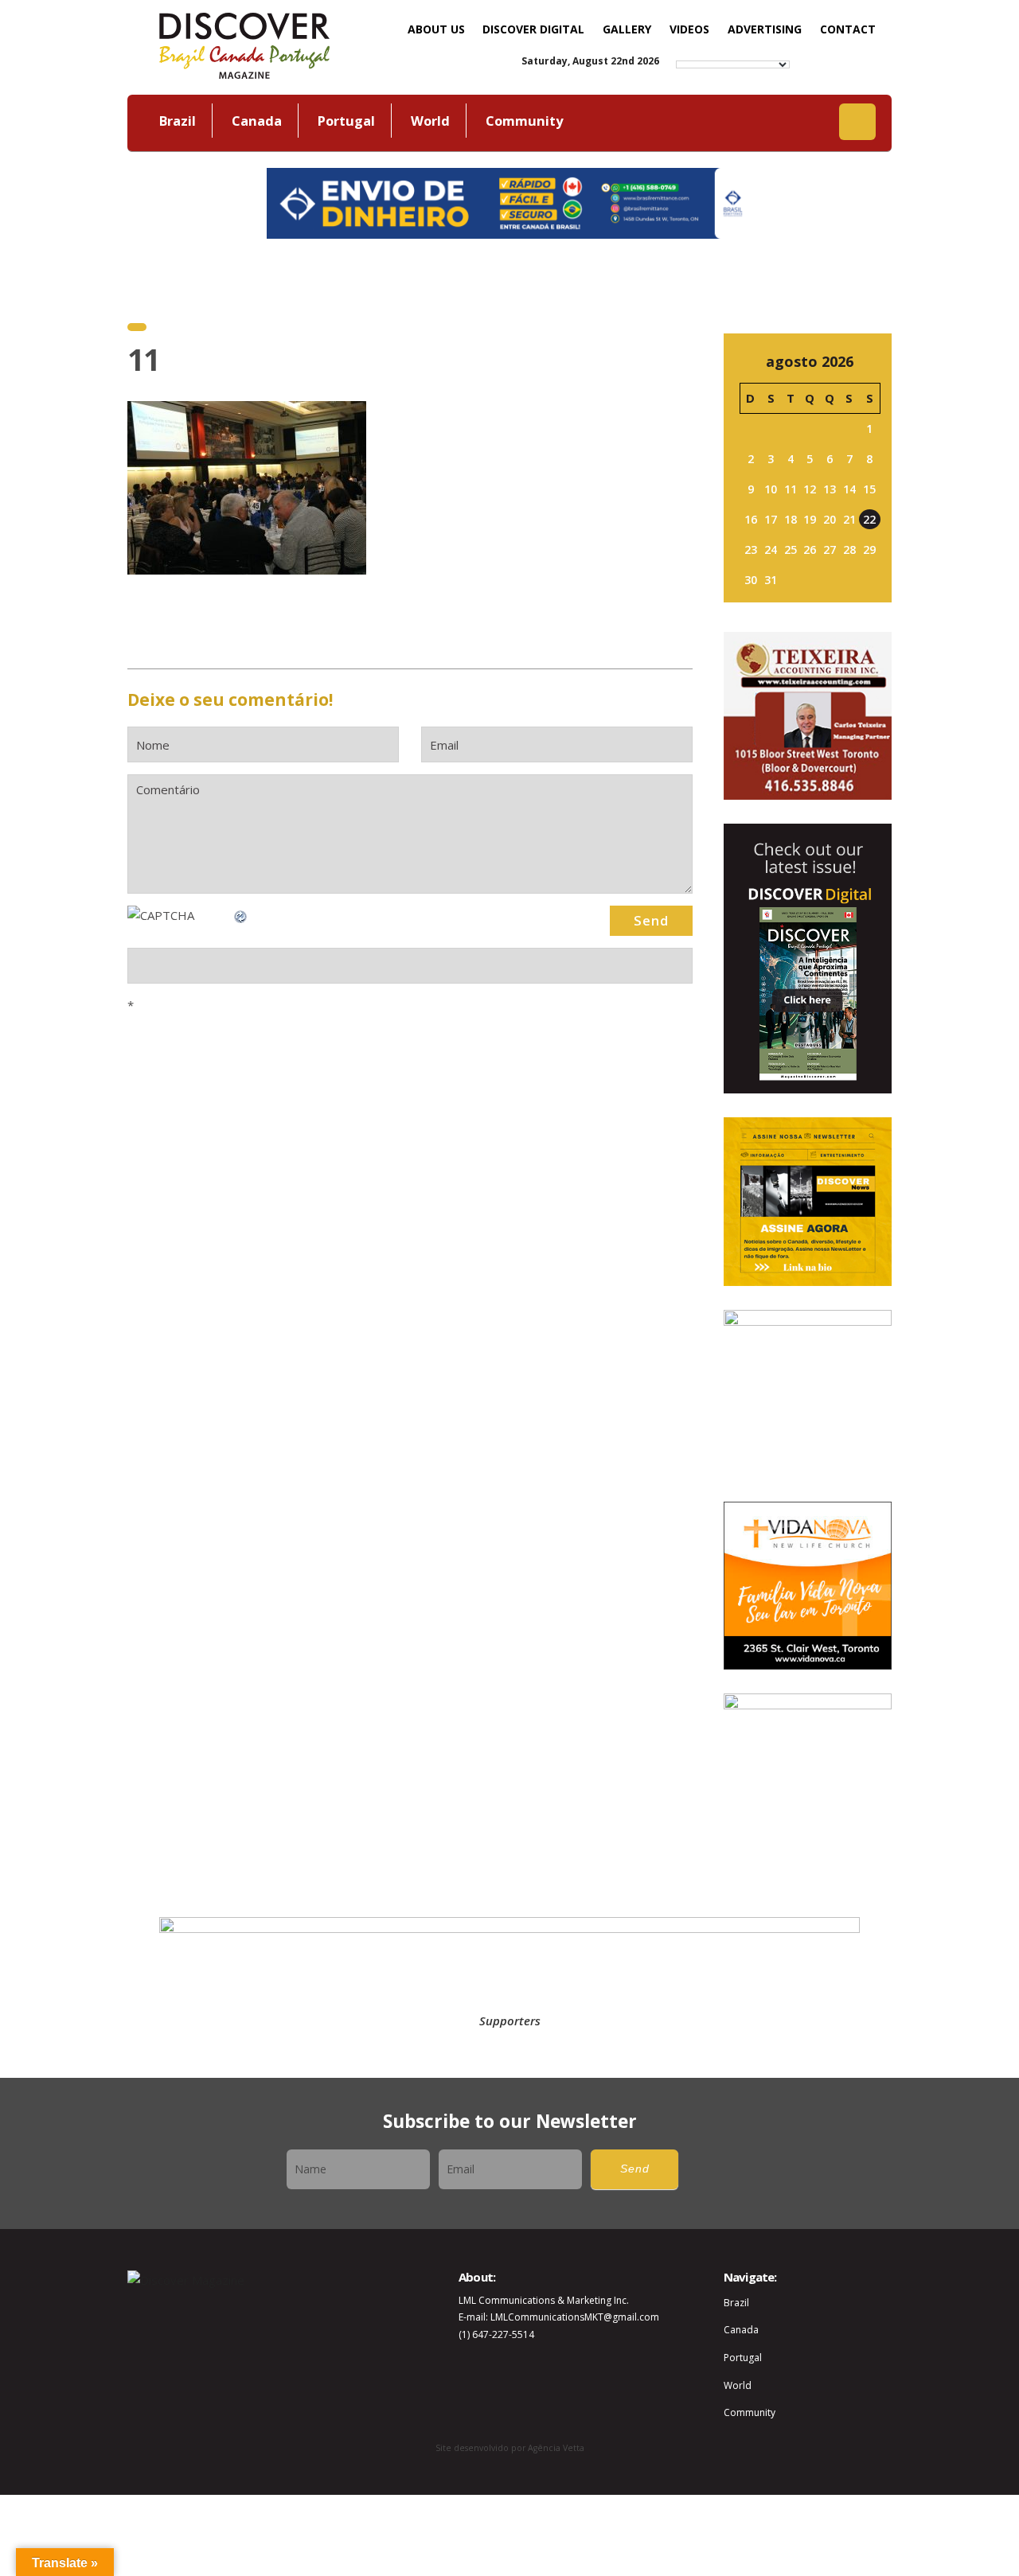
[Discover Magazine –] (244, 44)
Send (635, 2169)
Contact (848, 29)
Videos (689, 29)
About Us (436, 29)
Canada (257, 121)
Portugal (346, 121)
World (430, 121)
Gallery (627, 29)
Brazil (178, 121)
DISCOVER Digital (533, 29)
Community (524, 121)
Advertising (765, 29)
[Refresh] (241, 915)
